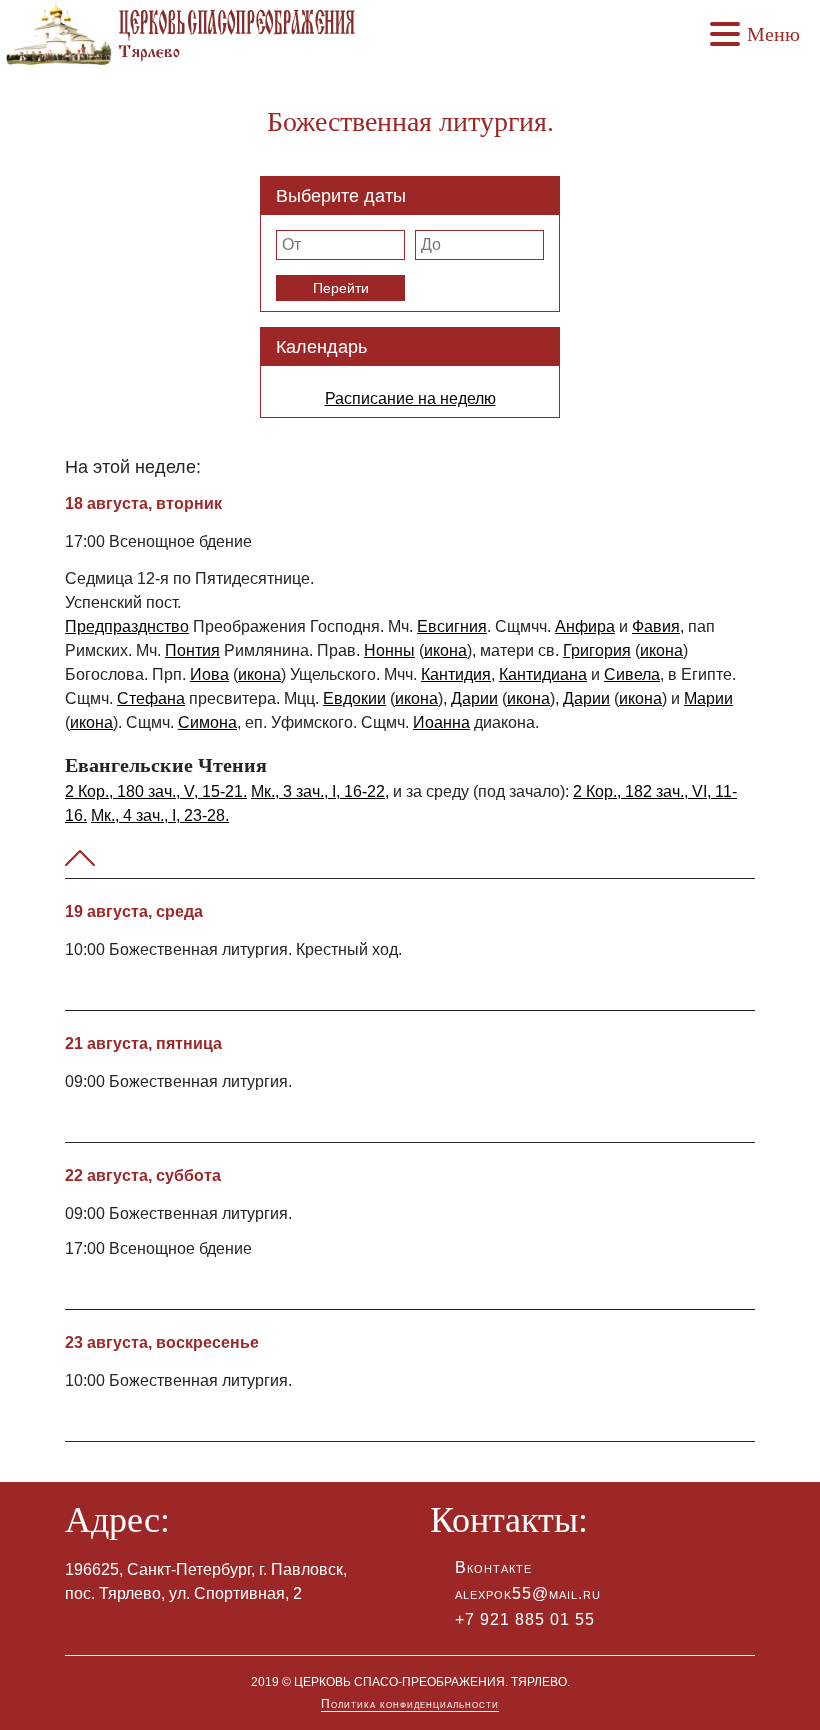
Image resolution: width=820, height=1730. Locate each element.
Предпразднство (127, 626)
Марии (708, 698)
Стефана (151, 698)
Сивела (632, 674)
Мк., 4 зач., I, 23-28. (160, 815)
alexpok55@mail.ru (528, 1593)
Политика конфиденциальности (410, 1704)
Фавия (656, 626)
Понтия (192, 650)
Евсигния (452, 626)
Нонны (389, 650)
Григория (597, 650)
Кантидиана (543, 674)
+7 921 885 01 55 (525, 1619)
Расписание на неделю (410, 398)
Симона (207, 722)
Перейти (341, 288)
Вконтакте (493, 1567)
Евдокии (354, 698)
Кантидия (456, 674)
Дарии (474, 698)
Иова (209, 674)
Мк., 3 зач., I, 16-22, (320, 791)
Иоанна (441, 722)
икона (445, 650)
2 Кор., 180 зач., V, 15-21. (156, 791)
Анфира (585, 626)
